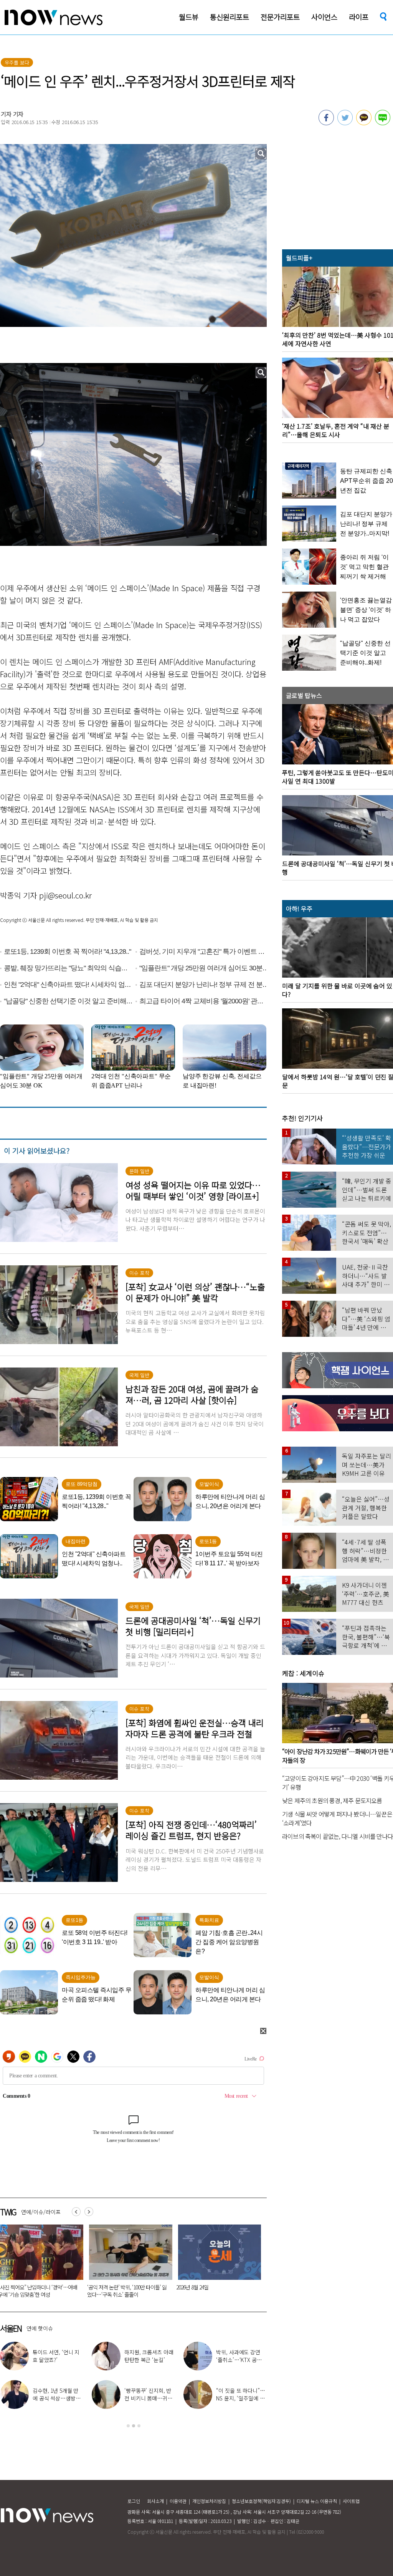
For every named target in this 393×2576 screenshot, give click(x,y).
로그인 (134, 2501)
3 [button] (139, 2426)
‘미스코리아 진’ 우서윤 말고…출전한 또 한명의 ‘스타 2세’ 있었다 (149, 2398)
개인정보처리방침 (209, 2501)
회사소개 (155, 2501)
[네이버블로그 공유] (383, 123)
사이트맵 (351, 2501)
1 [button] (128, 2426)
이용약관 (178, 2501)
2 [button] (134, 2426)
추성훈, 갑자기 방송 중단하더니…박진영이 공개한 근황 (58, 2398)
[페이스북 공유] (326, 123)
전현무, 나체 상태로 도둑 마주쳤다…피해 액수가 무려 (241, 2398)
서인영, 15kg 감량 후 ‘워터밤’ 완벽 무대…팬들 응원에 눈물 (239, 2360)
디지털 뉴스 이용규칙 (317, 2501)
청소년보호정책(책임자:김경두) (261, 2501)
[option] (123, 2264)
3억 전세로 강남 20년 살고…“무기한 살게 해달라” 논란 (122, 2291)
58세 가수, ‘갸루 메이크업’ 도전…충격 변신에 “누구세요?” (149, 2360)
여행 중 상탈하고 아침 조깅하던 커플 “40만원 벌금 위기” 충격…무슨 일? (209, 2291)
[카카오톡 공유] (364, 123)
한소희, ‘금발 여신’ (62, 2356)
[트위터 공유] (345, 123)
